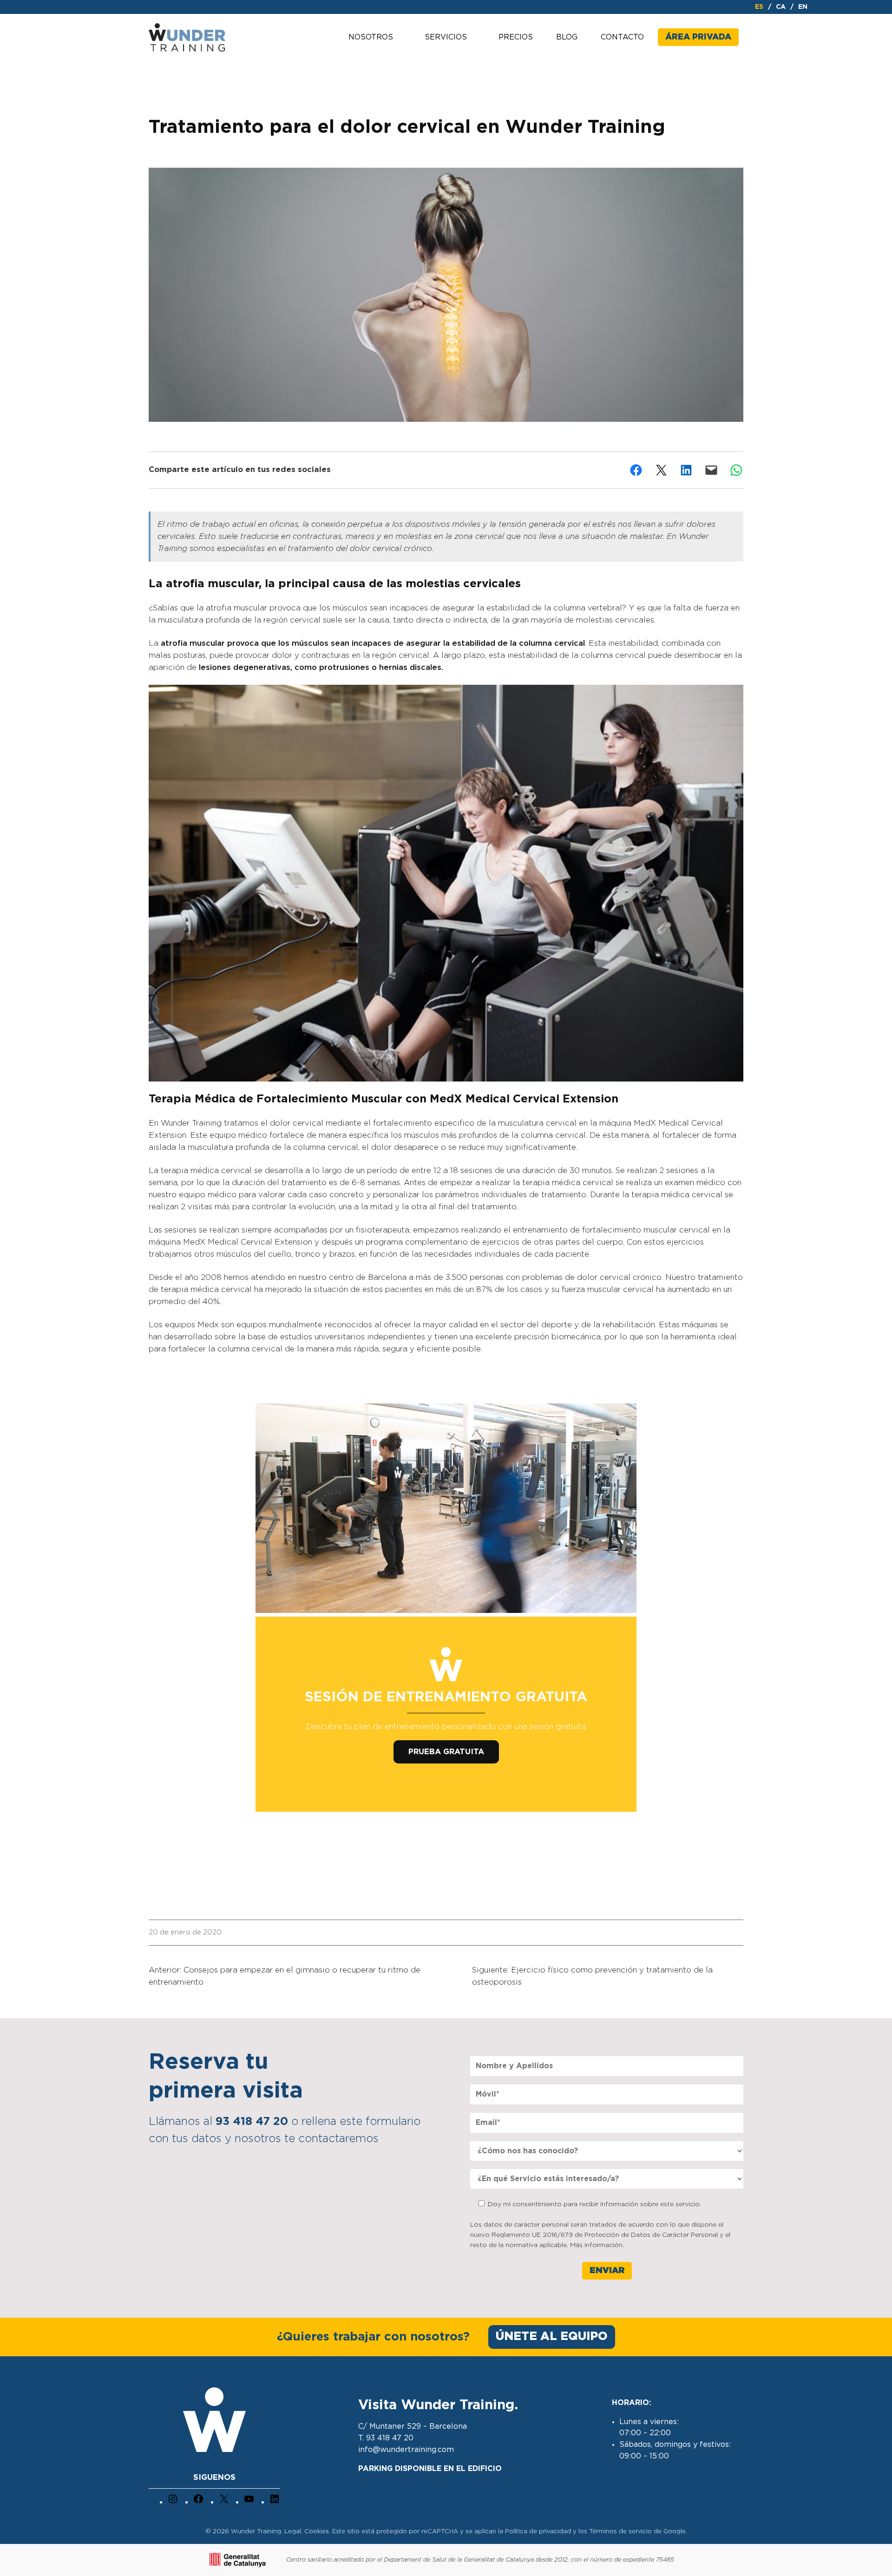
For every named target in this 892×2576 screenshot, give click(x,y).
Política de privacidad (538, 2532)
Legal (293, 2532)
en (803, 7)
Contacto (622, 37)
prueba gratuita (446, 1752)
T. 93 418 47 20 (386, 2438)
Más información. (597, 2245)
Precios (516, 37)
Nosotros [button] (371, 37)
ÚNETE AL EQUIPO (552, 2337)
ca (781, 7)
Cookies (317, 2532)
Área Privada (698, 37)
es (759, 7)
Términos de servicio (620, 2532)
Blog (567, 37)
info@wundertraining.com (406, 2450)
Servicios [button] (446, 37)
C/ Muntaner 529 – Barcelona (413, 2426)
